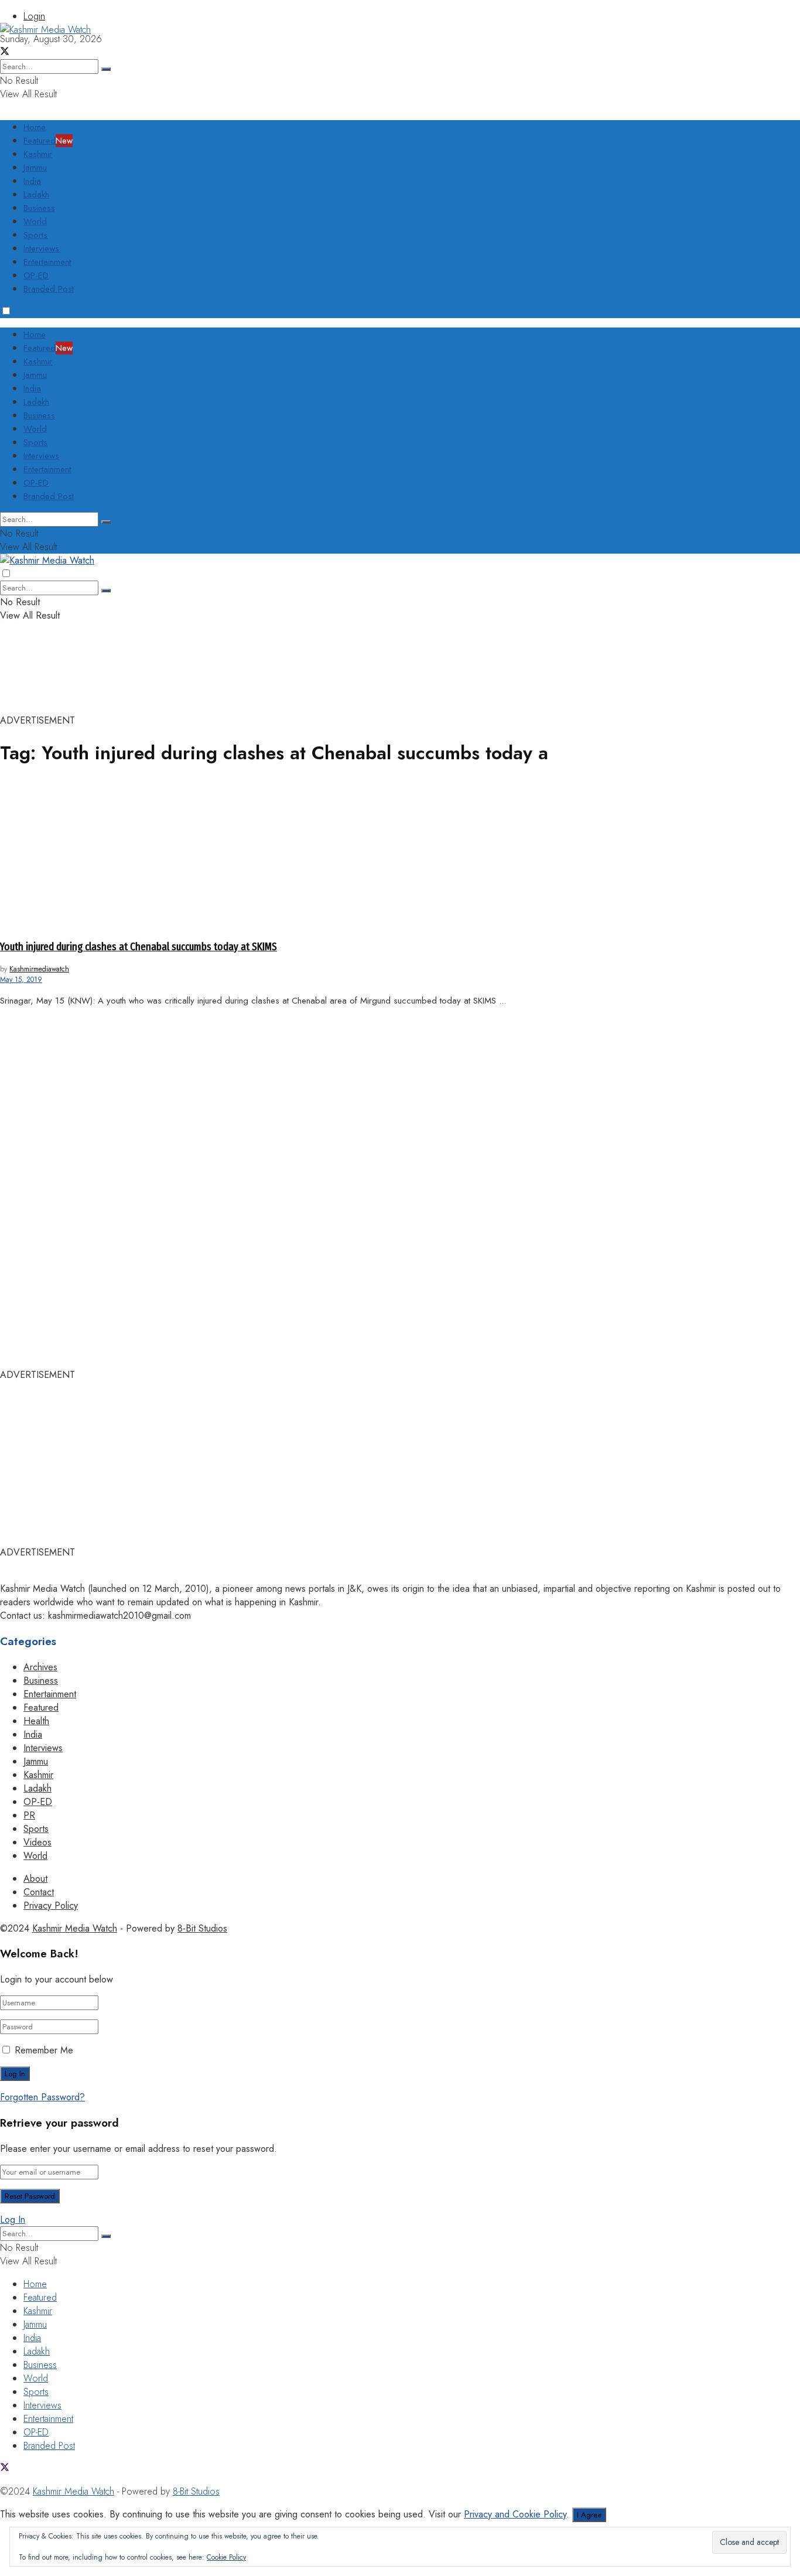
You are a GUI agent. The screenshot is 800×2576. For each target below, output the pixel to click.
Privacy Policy (51, 1905)
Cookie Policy (226, 2557)
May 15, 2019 (21, 980)
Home (35, 127)
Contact (39, 1892)
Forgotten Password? (42, 2097)
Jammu (35, 168)
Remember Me (44, 2050)
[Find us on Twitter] (5, 2468)
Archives (40, 1667)
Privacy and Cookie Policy (515, 2514)
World (35, 221)
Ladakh (36, 195)
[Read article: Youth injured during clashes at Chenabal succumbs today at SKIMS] (400, 854)
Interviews (41, 248)
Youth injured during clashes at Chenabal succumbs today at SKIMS (139, 947)
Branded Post (49, 289)
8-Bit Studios (202, 1928)
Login (34, 16)
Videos (37, 1842)
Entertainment (47, 262)
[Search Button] (106, 522)
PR (29, 1815)
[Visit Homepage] (45, 30)
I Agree (589, 2515)
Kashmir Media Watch (75, 1928)
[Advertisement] (213, 63)
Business (39, 208)
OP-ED (36, 275)
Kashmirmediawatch (39, 969)
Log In (13, 2220)
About (35, 1879)
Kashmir (38, 154)
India (32, 181)
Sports (35, 235)
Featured (48, 141)
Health (36, 1721)
